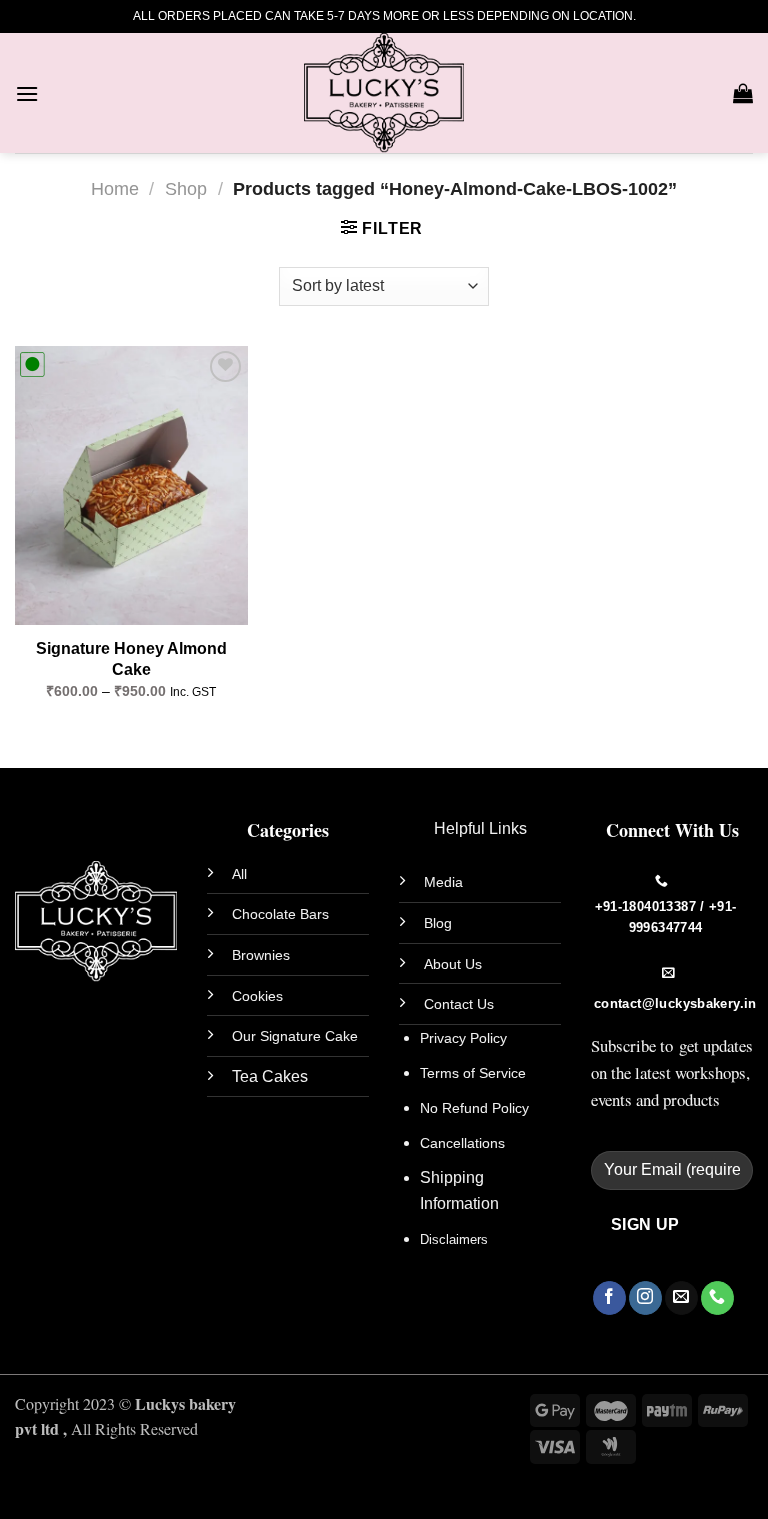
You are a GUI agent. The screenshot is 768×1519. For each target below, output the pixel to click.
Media (443, 882)
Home (115, 188)
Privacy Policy (463, 1038)
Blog (438, 923)
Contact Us (459, 1004)
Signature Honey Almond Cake (131, 659)
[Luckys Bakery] (384, 93)
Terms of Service (473, 1073)
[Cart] (743, 93)
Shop (186, 188)
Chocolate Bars (280, 914)
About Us (453, 964)
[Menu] (27, 93)
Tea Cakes (270, 1076)
